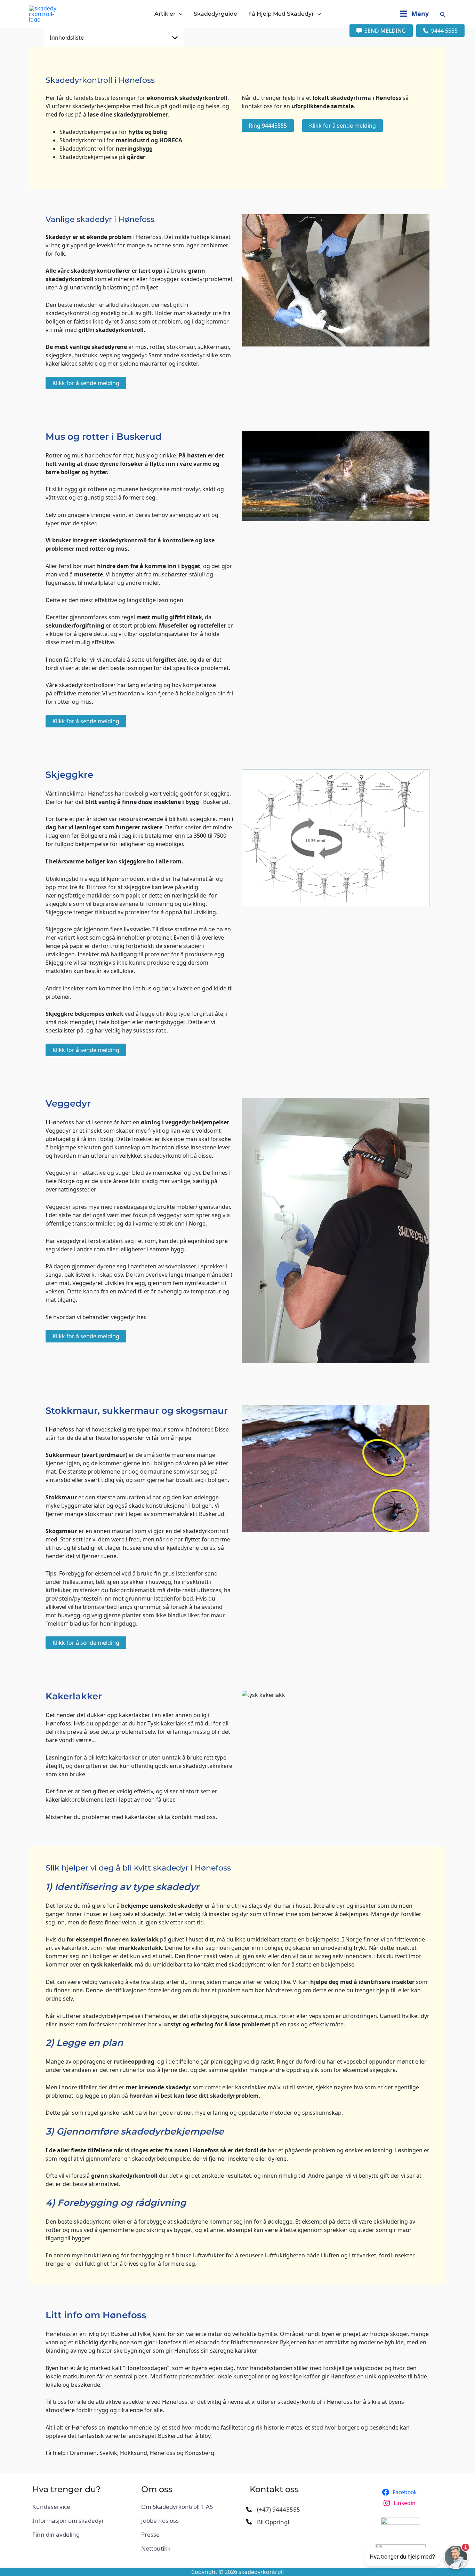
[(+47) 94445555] (273, 2510)
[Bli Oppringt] (268, 2522)
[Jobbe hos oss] (160, 2521)
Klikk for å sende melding (343, 126)
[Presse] (150, 2535)
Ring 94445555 (268, 126)
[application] (179, 14)
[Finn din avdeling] (56, 2535)
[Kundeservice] (51, 2507)
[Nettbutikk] (156, 2549)
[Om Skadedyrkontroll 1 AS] (177, 2507)
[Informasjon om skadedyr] (68, 2521)
